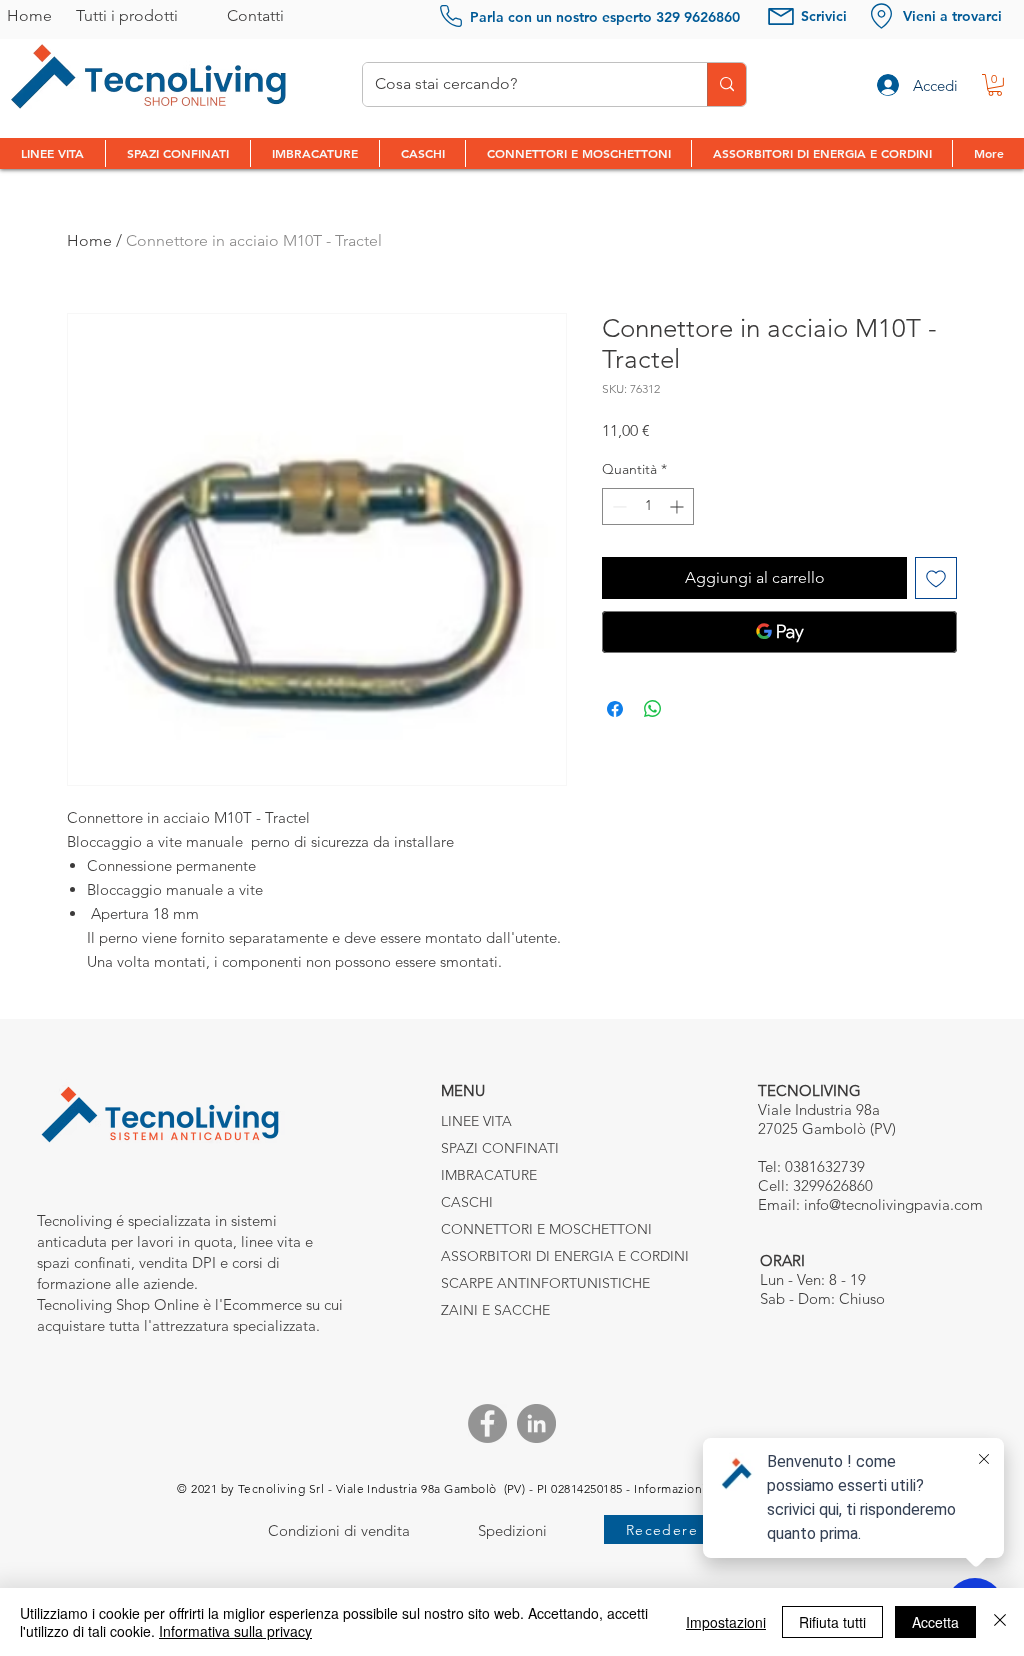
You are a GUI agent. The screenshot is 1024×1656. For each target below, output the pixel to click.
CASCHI (467, 1202)
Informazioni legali (687, 1488)
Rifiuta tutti (832, 1622)
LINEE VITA (476, 1121)
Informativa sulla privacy (235, 1631)
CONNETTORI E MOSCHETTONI (546, 1229)
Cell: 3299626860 (815, 1185)
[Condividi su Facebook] (615, 709)
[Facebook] (487, 1423)
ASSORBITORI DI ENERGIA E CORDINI (563, 1256)
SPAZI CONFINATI (500, 1148)
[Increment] (678, 506)
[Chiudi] (1000, 1622)
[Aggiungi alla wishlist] (936, 578)
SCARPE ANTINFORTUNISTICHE (545, 1283)
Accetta (935, 1622)
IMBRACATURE (489, 1175)
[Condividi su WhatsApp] (653, 709)
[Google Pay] (779, 632)
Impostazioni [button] (726, 1622)
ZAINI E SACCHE (495, 1310)
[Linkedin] (536, 1423)
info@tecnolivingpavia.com (893, 1204)
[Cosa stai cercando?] (726, 84)
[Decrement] (617, 506)
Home (89, 240)
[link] (995, 85)
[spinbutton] (648, 506)
